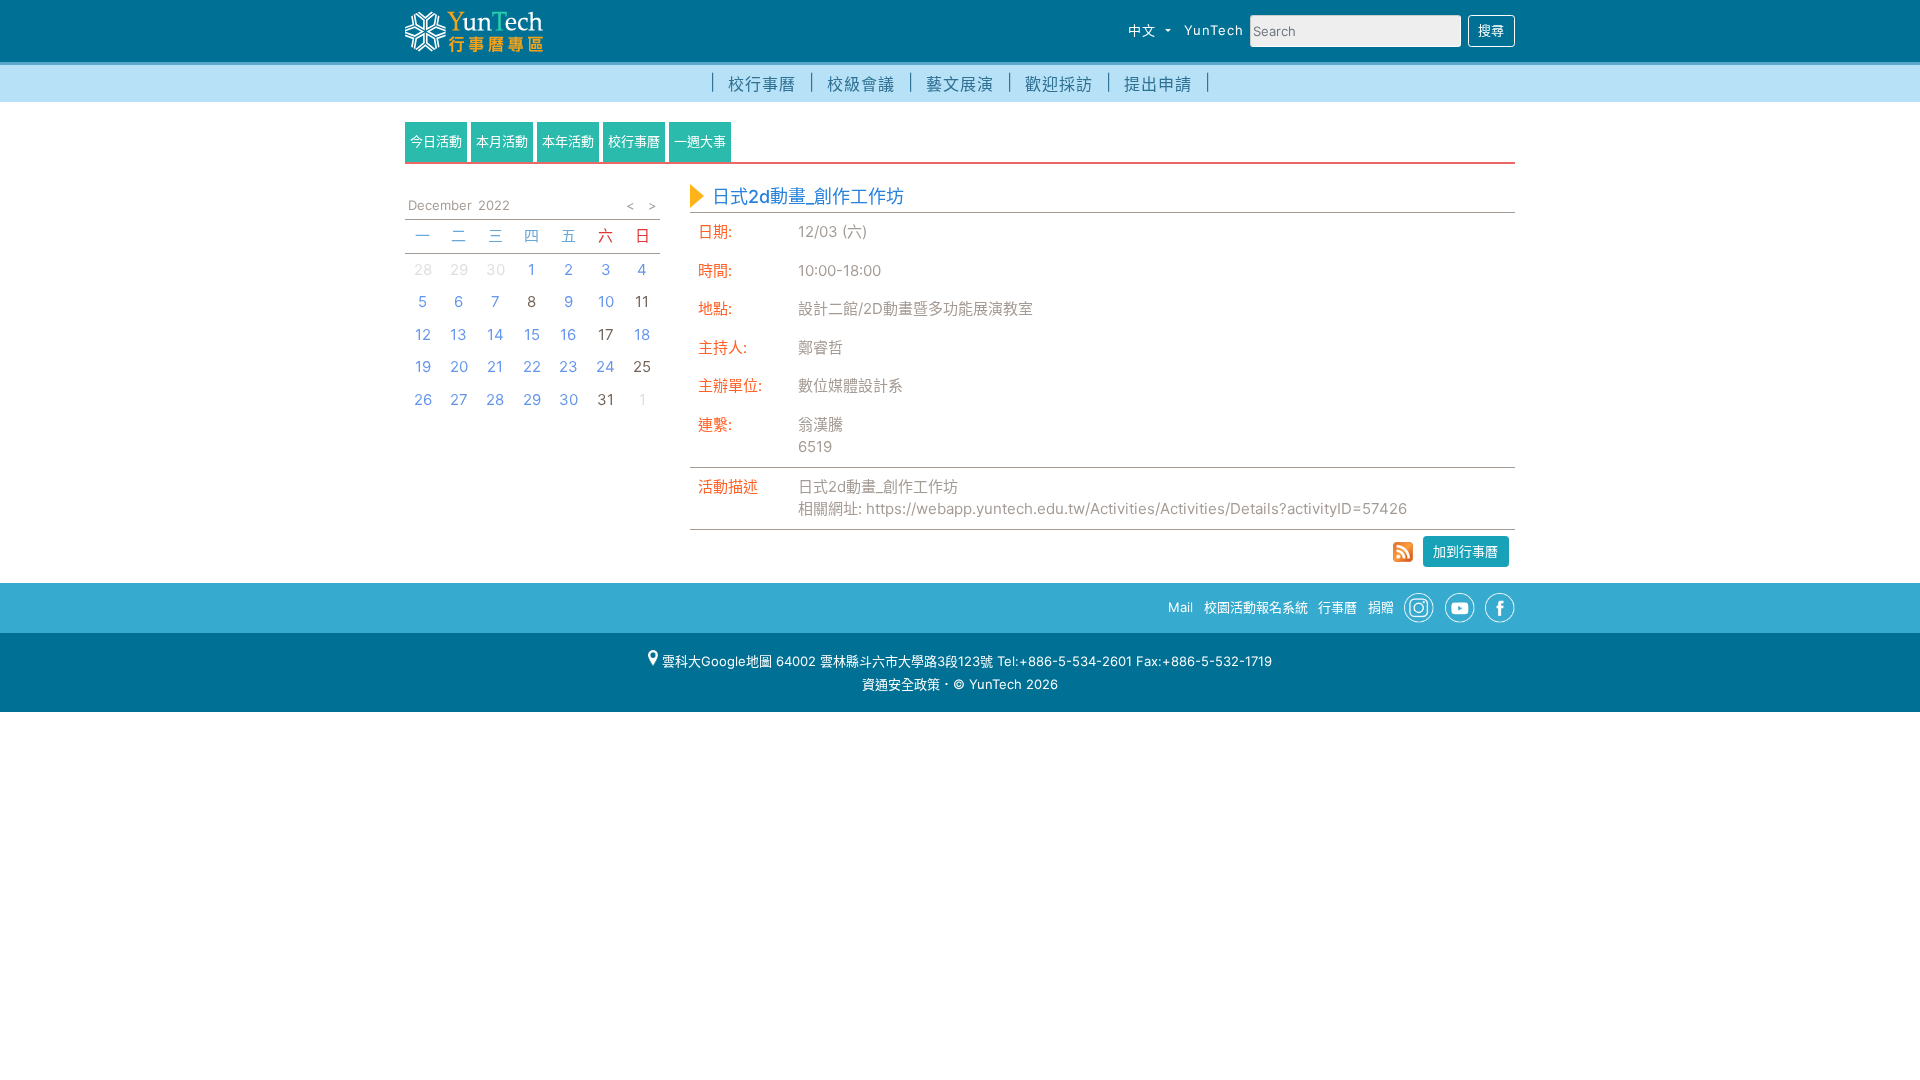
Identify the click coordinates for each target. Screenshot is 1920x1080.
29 (459, 269)
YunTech (1214, 30)
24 (605, 366)
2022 (494, 205)
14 (495, 334)
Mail (1180, 607)
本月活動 (502, 141)
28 (423, 269)
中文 (1144, 30)
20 (459, 366)
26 (423, 399)
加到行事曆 (1465, 551)
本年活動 (568, 141)
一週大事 (700, 141)
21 (495, 366)
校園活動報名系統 (1256, 607)
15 (532, 334)
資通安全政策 (901, 684)
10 (606, 301)
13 (458, 334)
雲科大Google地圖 (715, 661)
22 (532, 366)
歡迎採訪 (1059, 84)
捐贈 (1381, 607)
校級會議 (861, 84)
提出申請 (1158, 84)
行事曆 (1337, 607)
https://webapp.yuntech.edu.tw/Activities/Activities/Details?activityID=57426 (1136, 508)
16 (568, 334)
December (440, 205)
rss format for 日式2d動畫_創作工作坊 (1403, 552)
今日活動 (436, 141)
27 (459, 399)
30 (495, 269)
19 (423, 366)
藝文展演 (960, 84)
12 (423, 334)
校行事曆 (762, 84)
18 (642, 334)
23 (568, 366)
